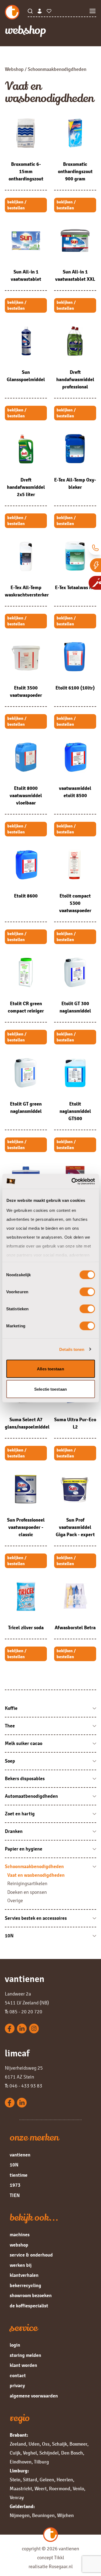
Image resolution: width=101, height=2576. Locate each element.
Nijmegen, (20, 2515)
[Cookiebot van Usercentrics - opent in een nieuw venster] (72, 1181)
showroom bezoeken (31, 2295)
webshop (19, 2245)
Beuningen (43, 2515)
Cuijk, (16, 2453)
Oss (46, 2444)
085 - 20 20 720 (24, 2012)
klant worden (23, 2365)
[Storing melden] (95, 565)
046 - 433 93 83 (24, 2086)
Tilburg (41, 2462)
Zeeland (18, 2444)
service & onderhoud (31, 2255)
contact (18, 2376)
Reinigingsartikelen (27, 1884)
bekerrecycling (25, 2285)
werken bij (21, 2265)
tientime (19, 2175)
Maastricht (21, 2489)
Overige (15, 1901)
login (15, 2345)
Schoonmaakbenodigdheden (57, 69)
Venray (17, 2498)
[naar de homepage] (16, 12)
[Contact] (95, 548)
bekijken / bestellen (17, 205)
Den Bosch (72, 2453)
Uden (34, 2444)
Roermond (60, 2489)
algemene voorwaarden (34, 2396)
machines (20, 2235)
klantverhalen (24, 2275)
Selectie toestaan (50, 1389)
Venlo (78, 2489)
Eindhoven (21, 2462)
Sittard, (31, 2480)
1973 (15, 2185)
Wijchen (65, 2515)
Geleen (47, 2480)
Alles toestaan (50, 1369)
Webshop (14, 69)
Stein (15, 2480)
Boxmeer (78, 2444)
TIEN (15, 2195)
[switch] (87, 1292)
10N (14, 2165)
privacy (17, 2386)
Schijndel (49, 2453)
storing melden (25, 2355)
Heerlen (65, 2480)
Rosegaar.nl (61, 2567)
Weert (41, 2489)
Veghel (30, 2453)
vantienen (20, 2155)
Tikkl (59, 2558)
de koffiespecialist (29, 2306)
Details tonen (72, 1349)
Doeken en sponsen (27, 1892)
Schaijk (60, 2444)
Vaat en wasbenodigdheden (36, 1875)
